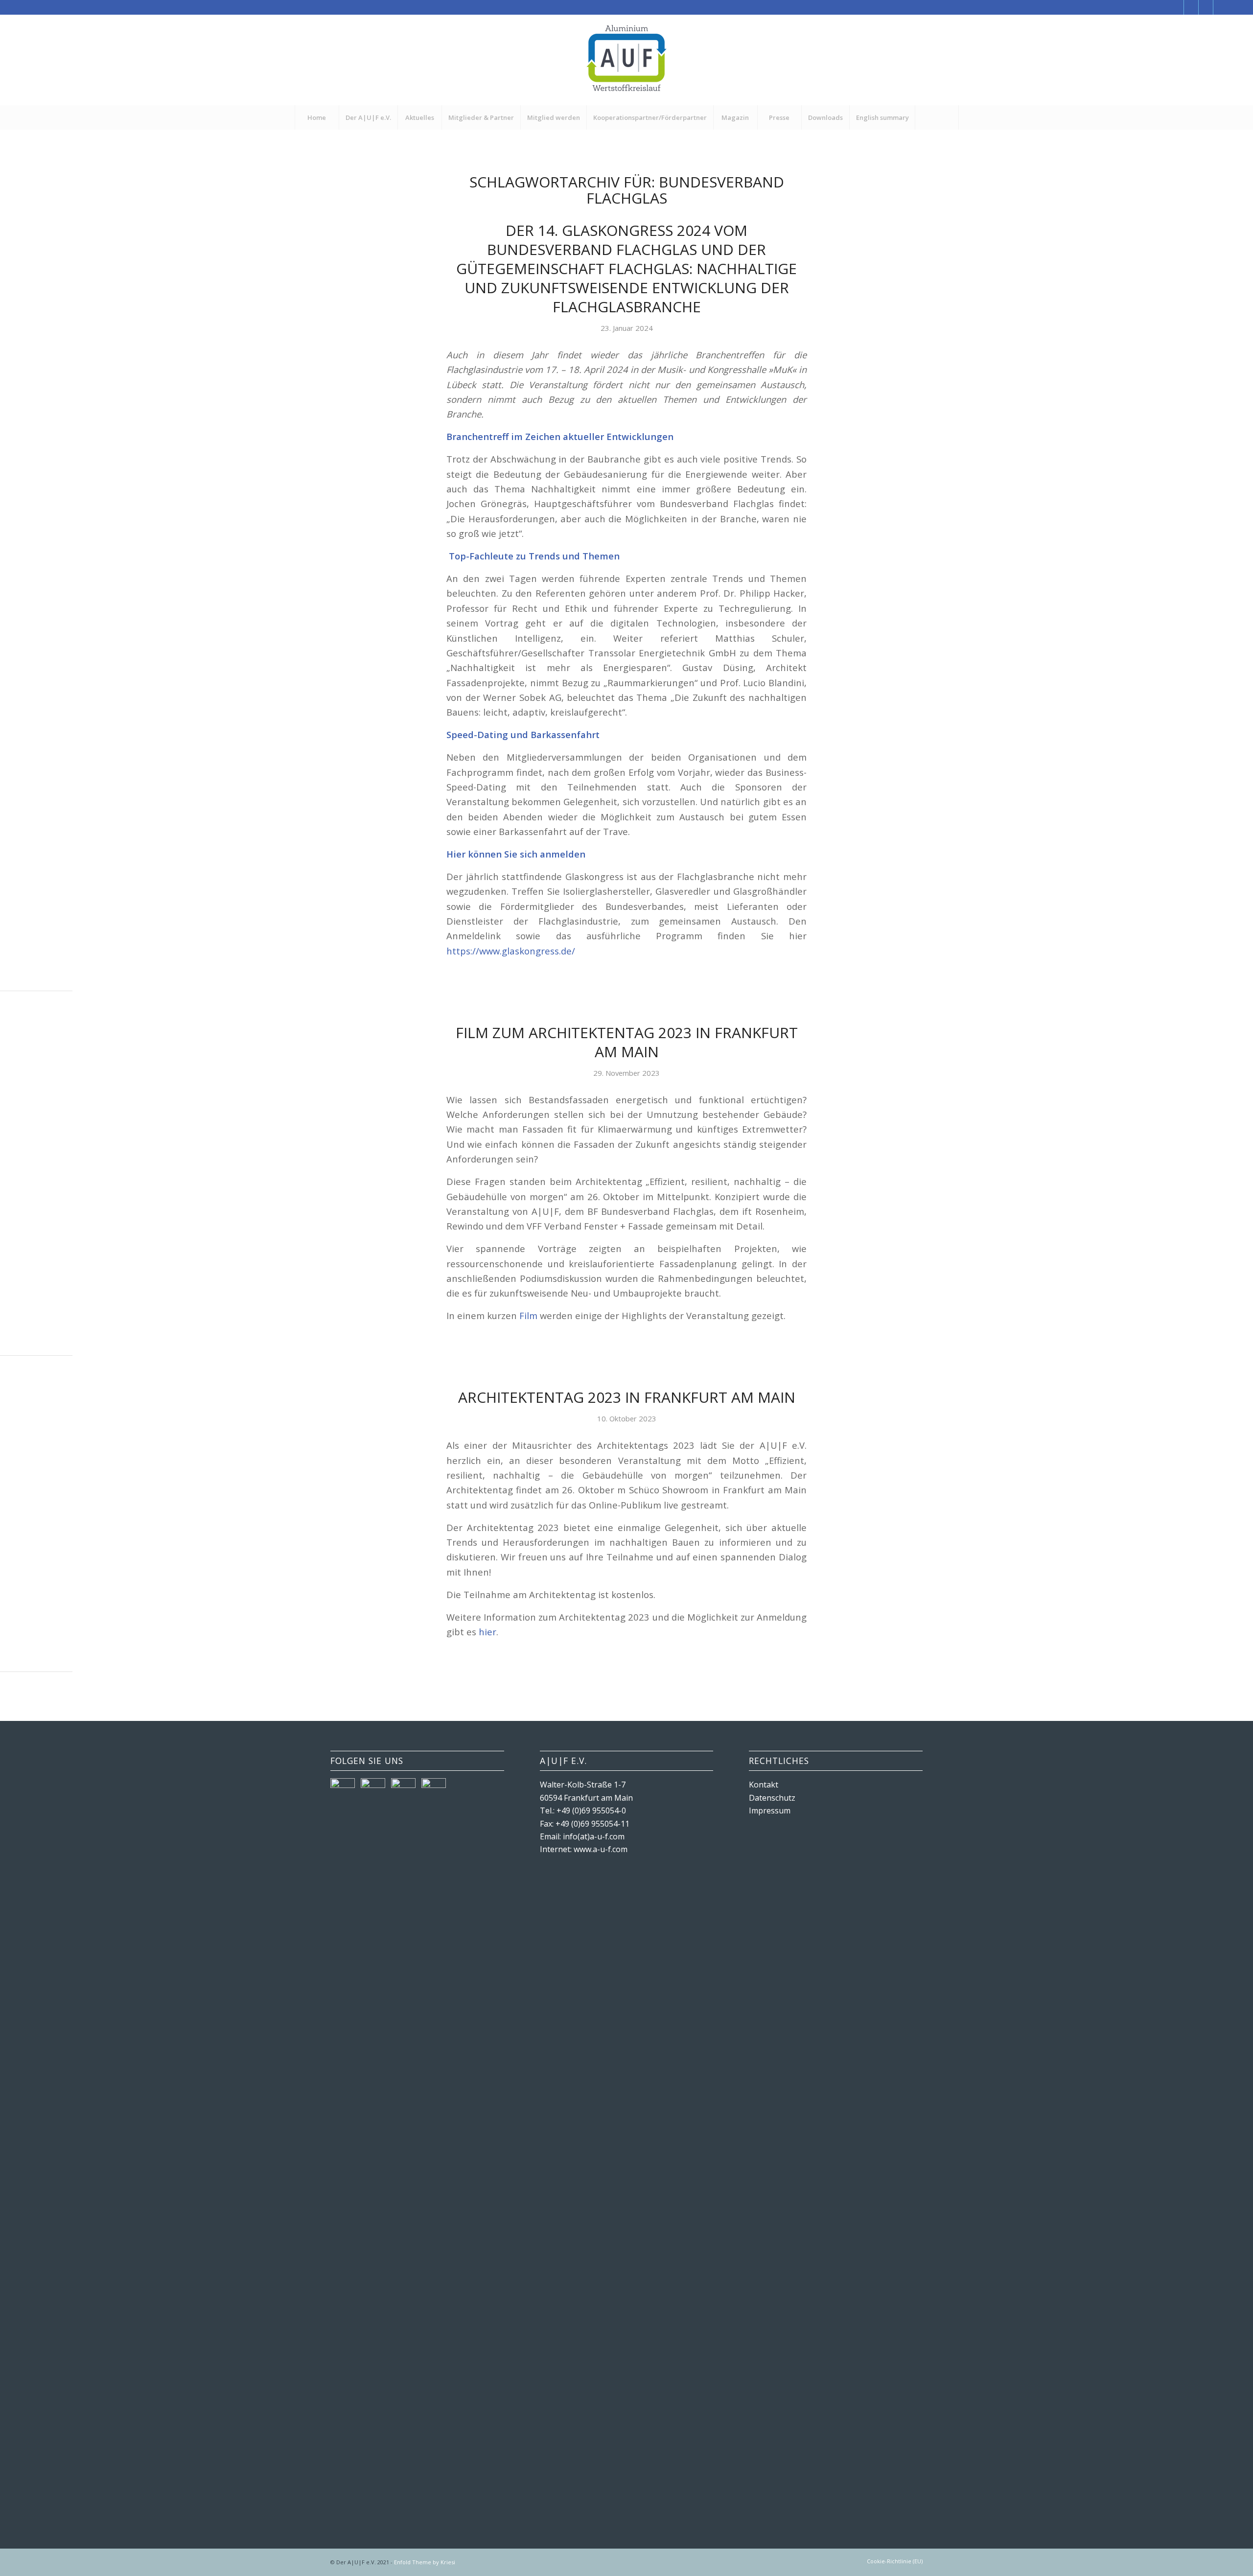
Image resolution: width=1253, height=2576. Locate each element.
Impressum (770, 1810)
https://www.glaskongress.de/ (511, 951)
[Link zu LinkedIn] (1221, 7)
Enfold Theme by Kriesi (425, 2562)
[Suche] (937, 117)
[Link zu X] (1191, 7)
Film (528, 1315)
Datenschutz (772, 1798)
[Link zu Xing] (1206, 7)
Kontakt (764, 1785)
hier (487, 1632)
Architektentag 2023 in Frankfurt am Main (627, 1397)
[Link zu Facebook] (1176, 7)
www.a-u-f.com (601, 1849)
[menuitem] (317, 117)
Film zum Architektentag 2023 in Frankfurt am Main (627, 1042)
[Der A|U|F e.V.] (626, 60)
